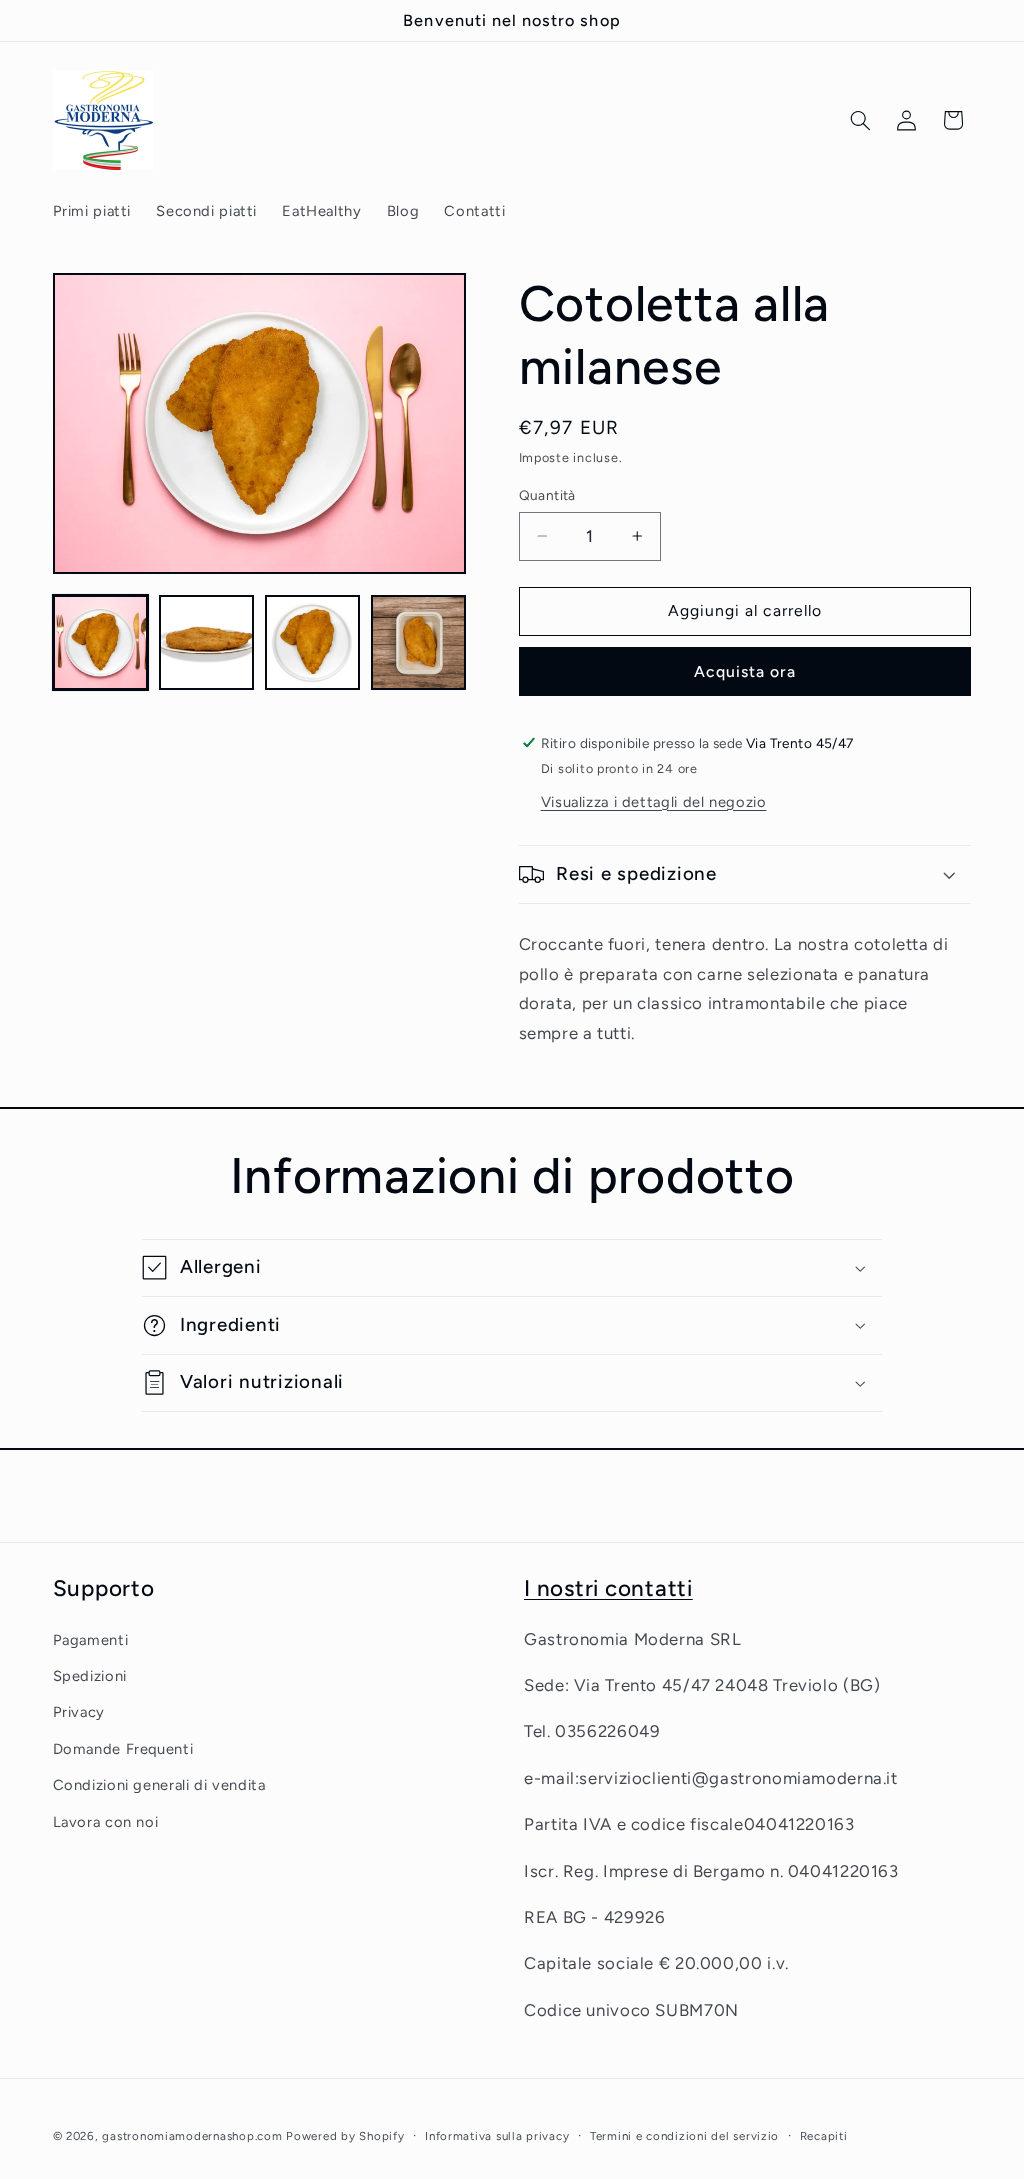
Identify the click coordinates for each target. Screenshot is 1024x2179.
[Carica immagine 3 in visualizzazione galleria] (313, 643)
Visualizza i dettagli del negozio (654, 802)
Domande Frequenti (123, 1749)
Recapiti (824, 2136)
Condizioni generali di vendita (159, 1785)
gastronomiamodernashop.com (192, 2136)
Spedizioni (90, 1676)
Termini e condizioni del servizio (684, 2136)
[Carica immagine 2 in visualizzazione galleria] (207, 643)
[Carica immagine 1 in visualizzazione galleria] (101, 643)
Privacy (79, 1712)
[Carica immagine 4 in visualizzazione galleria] (419, 643)
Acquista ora (745, 671)
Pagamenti (91, 1640)
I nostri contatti (608, 1588)
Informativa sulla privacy (497, 2136)
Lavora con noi (106, 1822)
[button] (860, 120)
